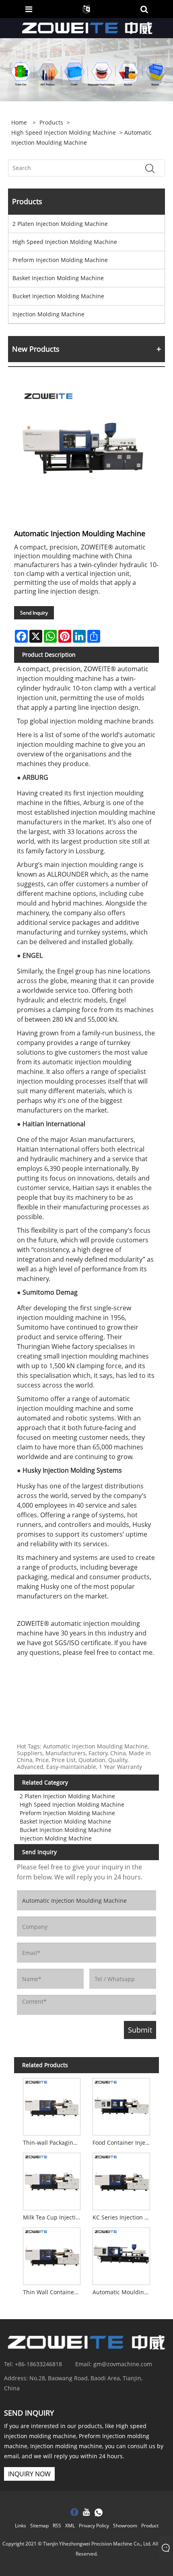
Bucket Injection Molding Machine (58, 296)
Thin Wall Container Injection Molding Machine (53, 2292)
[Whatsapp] (99, 2513)
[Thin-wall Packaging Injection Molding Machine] (52, 2105)
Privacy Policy (94, 2526)
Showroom (125, 2526)
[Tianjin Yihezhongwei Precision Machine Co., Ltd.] (88, 28)
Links (21, 2526)
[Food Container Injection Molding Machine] (121, 2105)
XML (70, 2526)
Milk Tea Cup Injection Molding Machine (53, 2217)
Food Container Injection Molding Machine (123, 2143)
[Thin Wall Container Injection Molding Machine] (52, 2255)
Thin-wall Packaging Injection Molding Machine (53, 2143)
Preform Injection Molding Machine (60, 260)
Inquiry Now (29, 2474)
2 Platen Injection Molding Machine (60, 224)
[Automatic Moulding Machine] (121, 2255)
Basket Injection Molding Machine (58, 278)
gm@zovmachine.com (123, 2364)
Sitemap (39, 2526)
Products (51, 122)
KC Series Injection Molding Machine (123, 2217)
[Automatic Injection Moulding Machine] (82, 450)
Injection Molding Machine (48, 314)
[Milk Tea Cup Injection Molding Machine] (52, 2180)
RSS (57, 2526)
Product (150, 2526)
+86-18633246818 (38, 2364)
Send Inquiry (34, 613)
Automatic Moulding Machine (123, 2292)
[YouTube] (86, 2513)
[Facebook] (74, 2513)
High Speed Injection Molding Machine (64, 132)
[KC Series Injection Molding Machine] (121, 2180)
